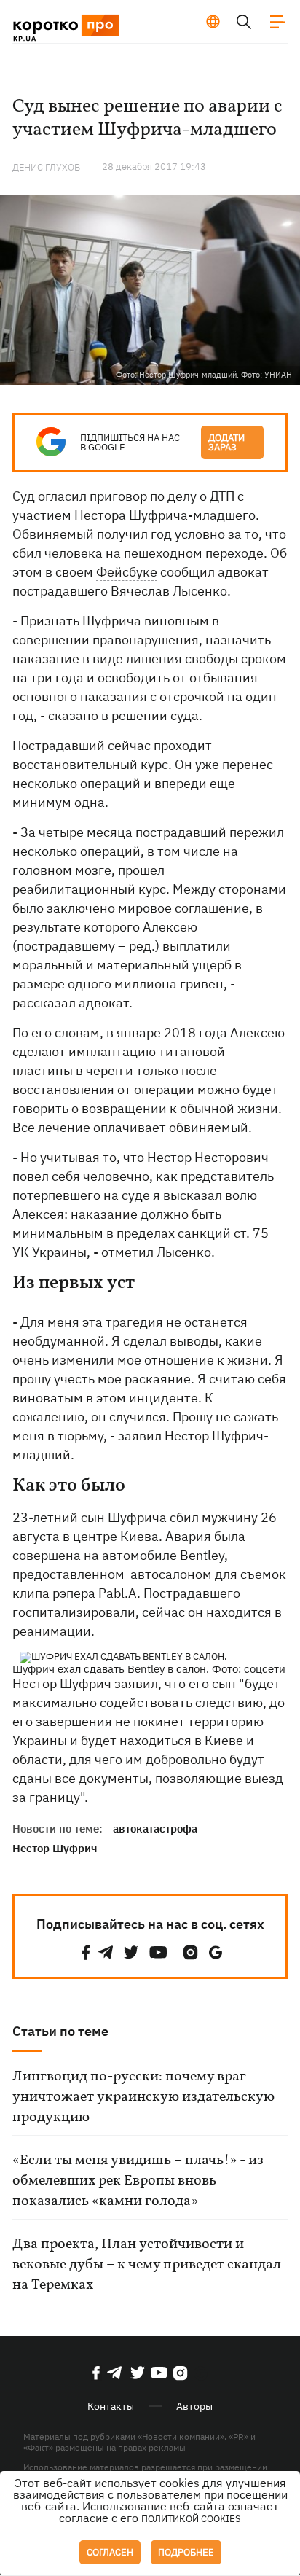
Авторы (194, 2406)
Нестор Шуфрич (55, 1848)
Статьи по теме (60, 2031)
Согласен (110, 2552)
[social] (86, 1952)
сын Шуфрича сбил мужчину (169, 1517)
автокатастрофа (155, 1828)
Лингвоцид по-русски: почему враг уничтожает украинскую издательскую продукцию (143, 2097)
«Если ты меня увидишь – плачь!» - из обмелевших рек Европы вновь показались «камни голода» (138, 2181)
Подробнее (186, 2552)
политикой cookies (191, 2519)
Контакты (111, 2406)
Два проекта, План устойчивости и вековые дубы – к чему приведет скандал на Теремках (147, 2265)
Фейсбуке (127, 572)
